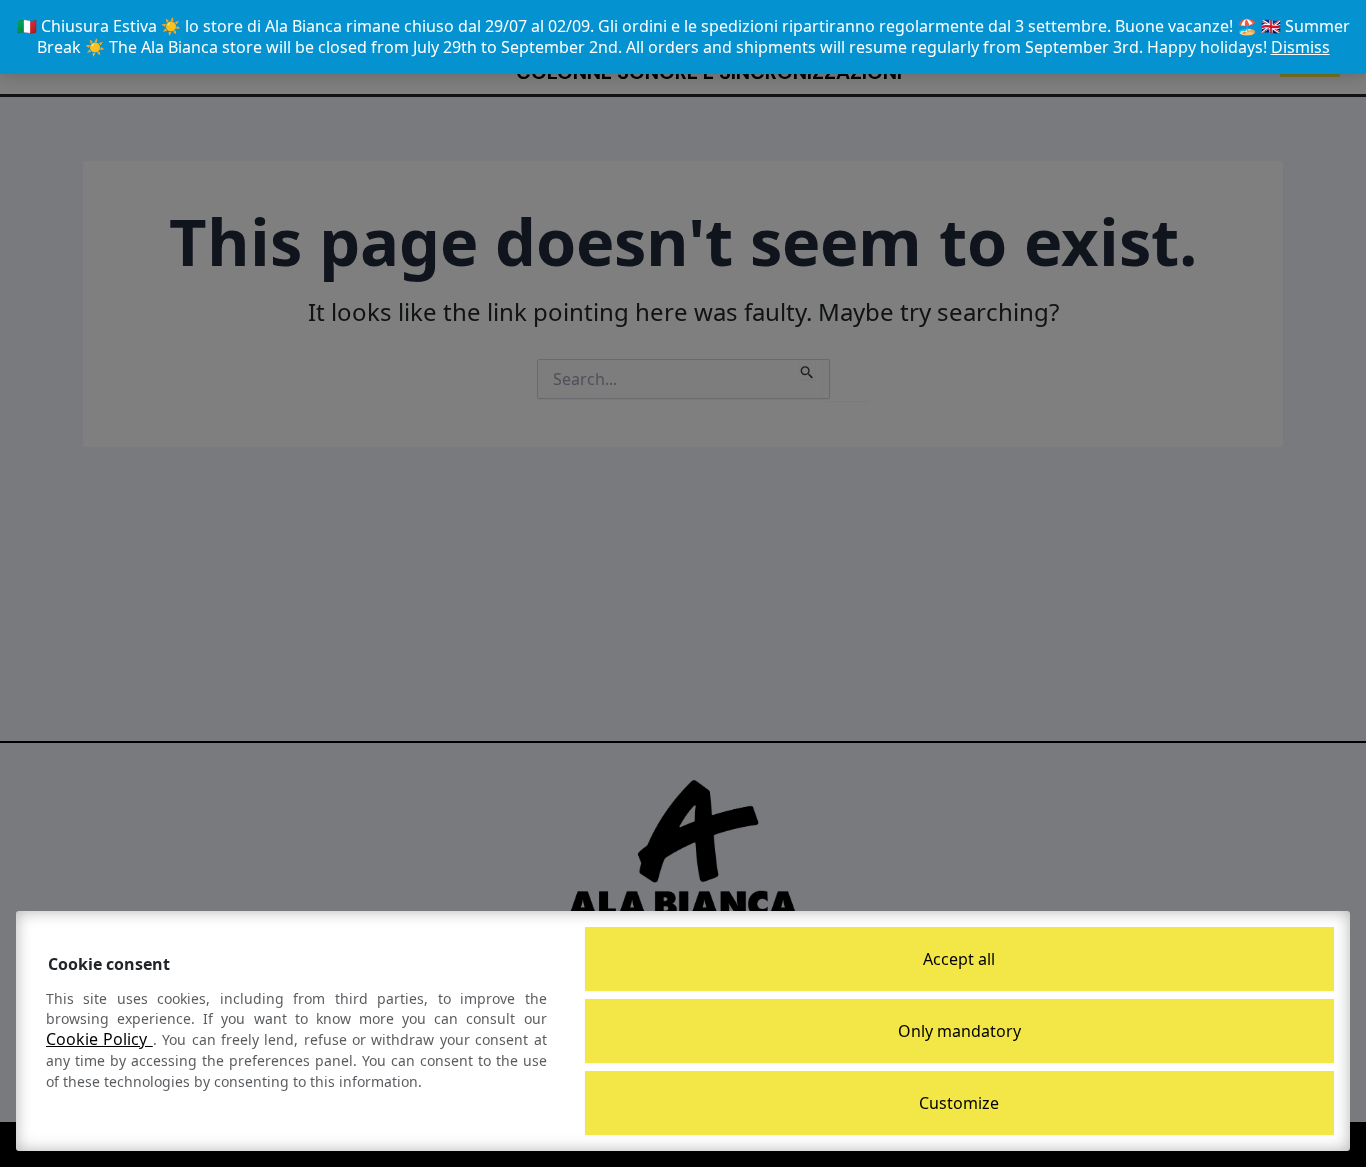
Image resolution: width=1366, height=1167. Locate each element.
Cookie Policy (99, 1039)
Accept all (959, 959)
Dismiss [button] (1300, 47)
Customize (959, 1103)
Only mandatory (959, 1031)
